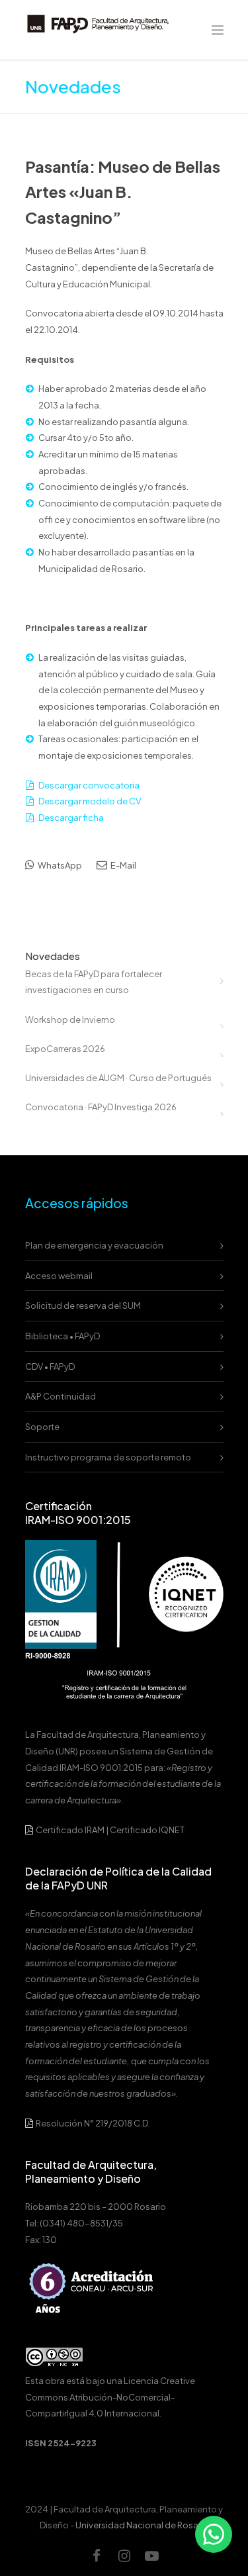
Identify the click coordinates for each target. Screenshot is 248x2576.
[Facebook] (97, 2555)
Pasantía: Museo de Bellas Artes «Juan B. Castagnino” (123, 192)
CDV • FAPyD (50, 1366)
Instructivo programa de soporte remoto (108, 1457)
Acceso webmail (59, 1276)
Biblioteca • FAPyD (62, 1336)
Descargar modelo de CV (90, 801)
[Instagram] (124, 2555)
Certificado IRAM (70, 1830)
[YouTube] (152, 2555)
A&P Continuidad (61, 1396)
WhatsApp (59, 865)
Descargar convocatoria (89, 785)
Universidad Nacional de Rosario (142, 2525)
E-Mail (123, 865)
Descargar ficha (71, 818)
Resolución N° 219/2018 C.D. (92, 2123)
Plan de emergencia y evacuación (94, 1245)
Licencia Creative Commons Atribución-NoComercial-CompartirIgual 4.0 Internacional (110, 2397)
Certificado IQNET (147, 1830)
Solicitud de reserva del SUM (83, 1306)
